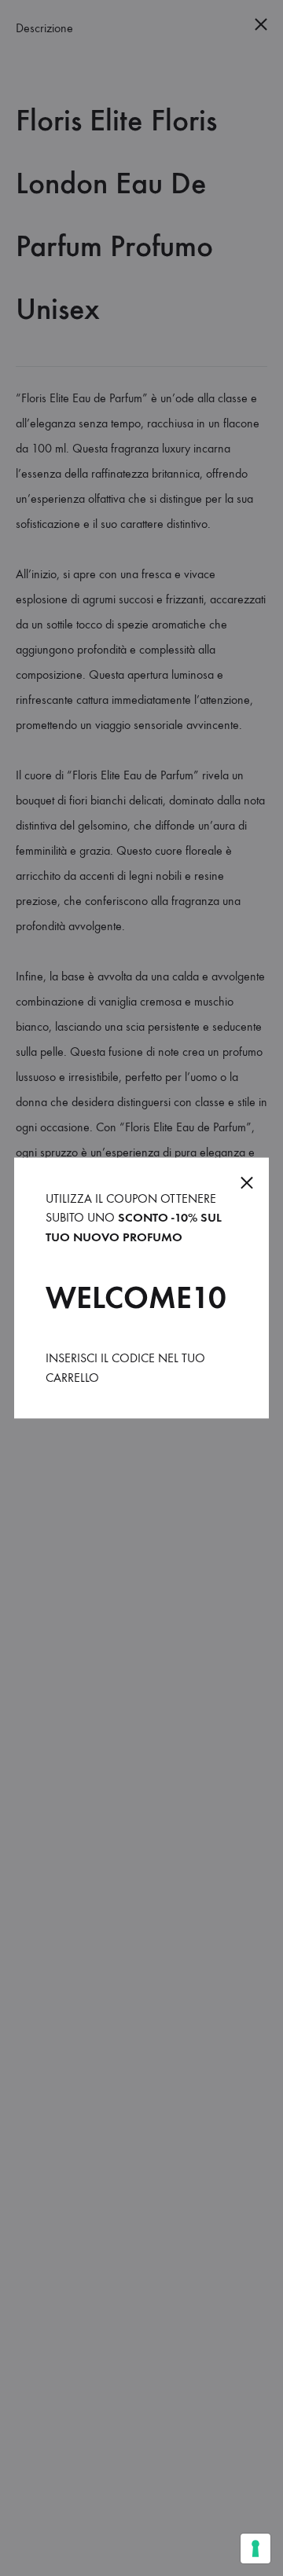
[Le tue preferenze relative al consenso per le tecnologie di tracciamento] (255, 2549)
